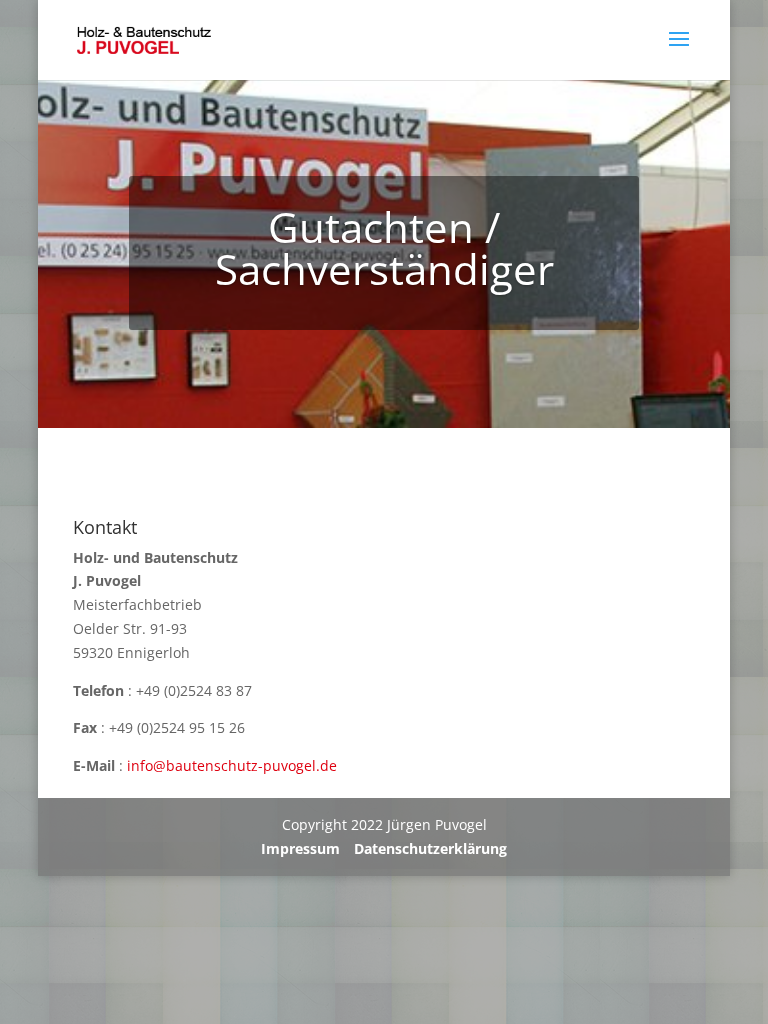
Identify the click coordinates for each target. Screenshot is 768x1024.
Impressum (300, 848)
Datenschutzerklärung (430, 848)
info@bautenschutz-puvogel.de (232, 765)
